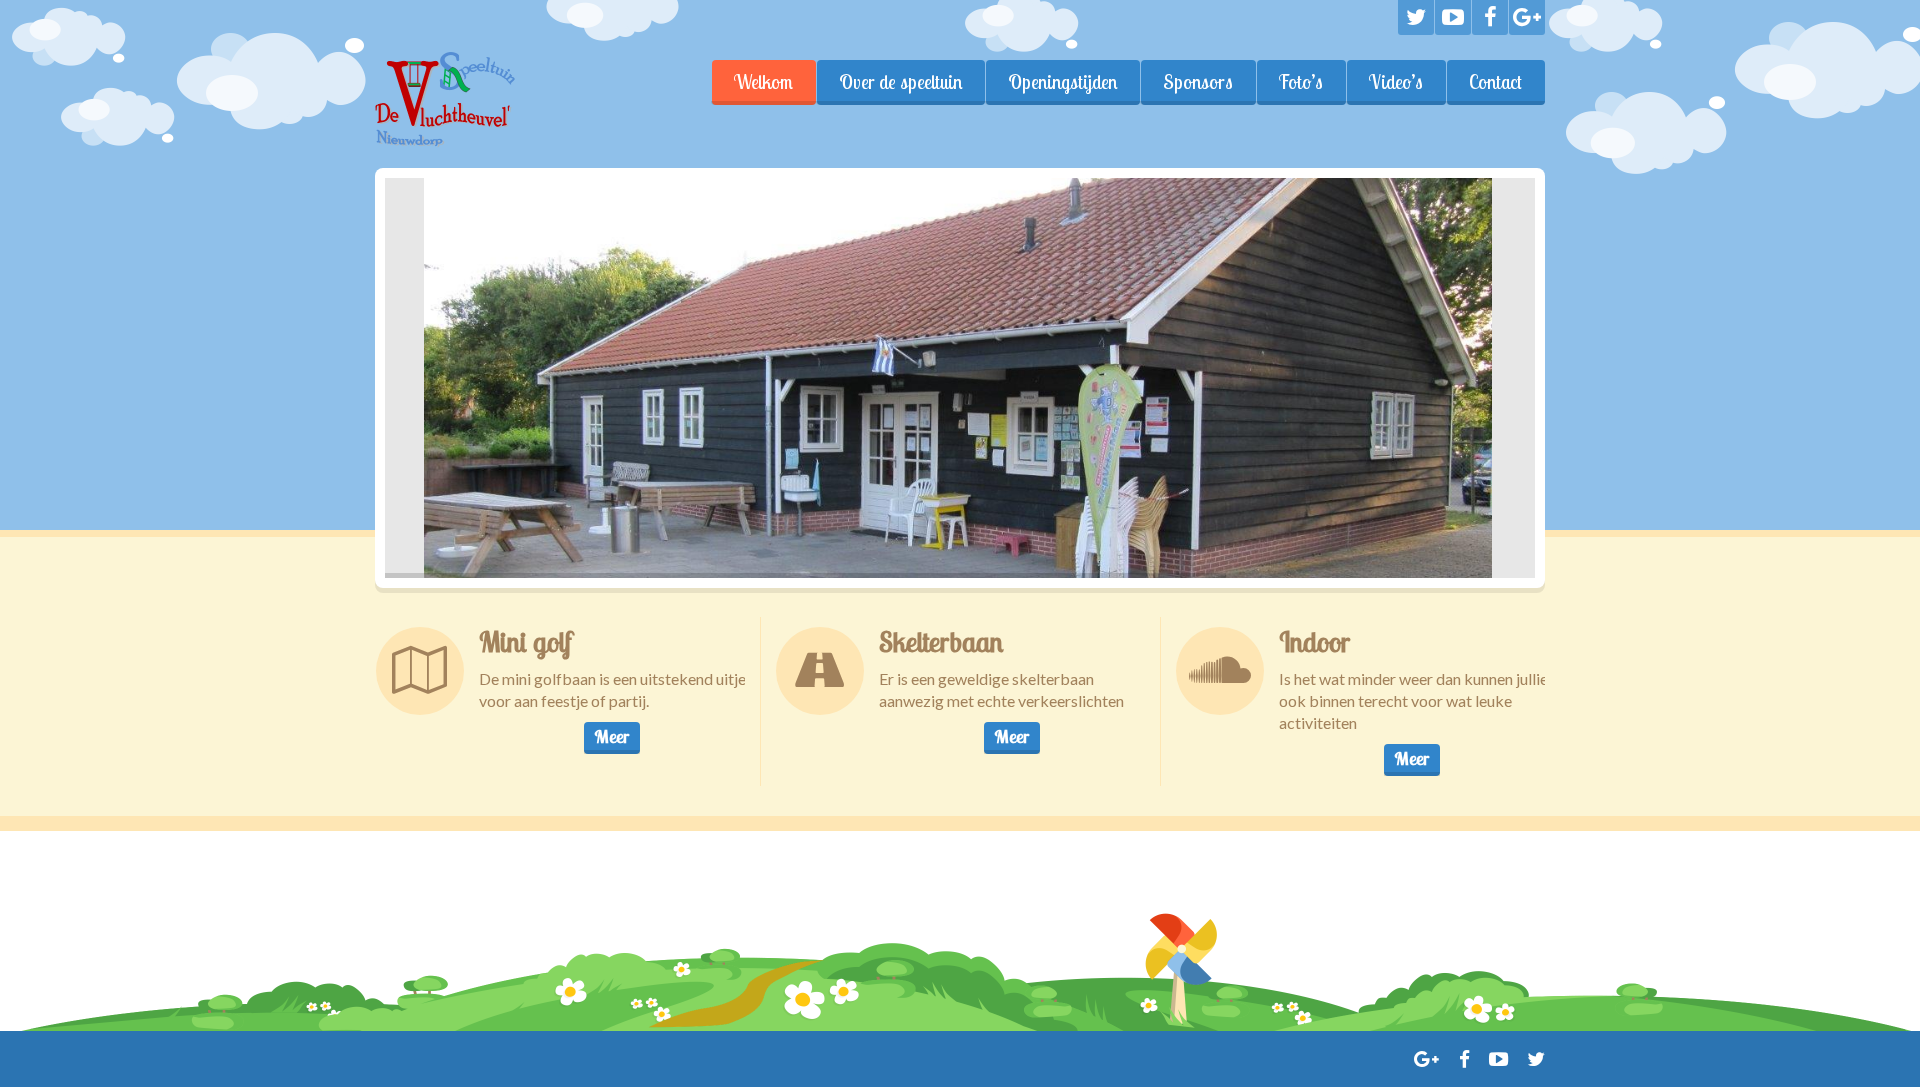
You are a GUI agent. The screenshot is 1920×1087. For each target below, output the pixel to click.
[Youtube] (1453, 17)
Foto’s (1301, 82)
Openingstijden (1062, 82)
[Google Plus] (1527, 17)
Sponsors (1198, 82)
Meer (611, 736)
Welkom (763, 82)
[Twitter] (1416, 17)
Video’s (1396, 82)
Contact (1495, 82)
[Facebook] (1490, 17)
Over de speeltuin (900, 82)
